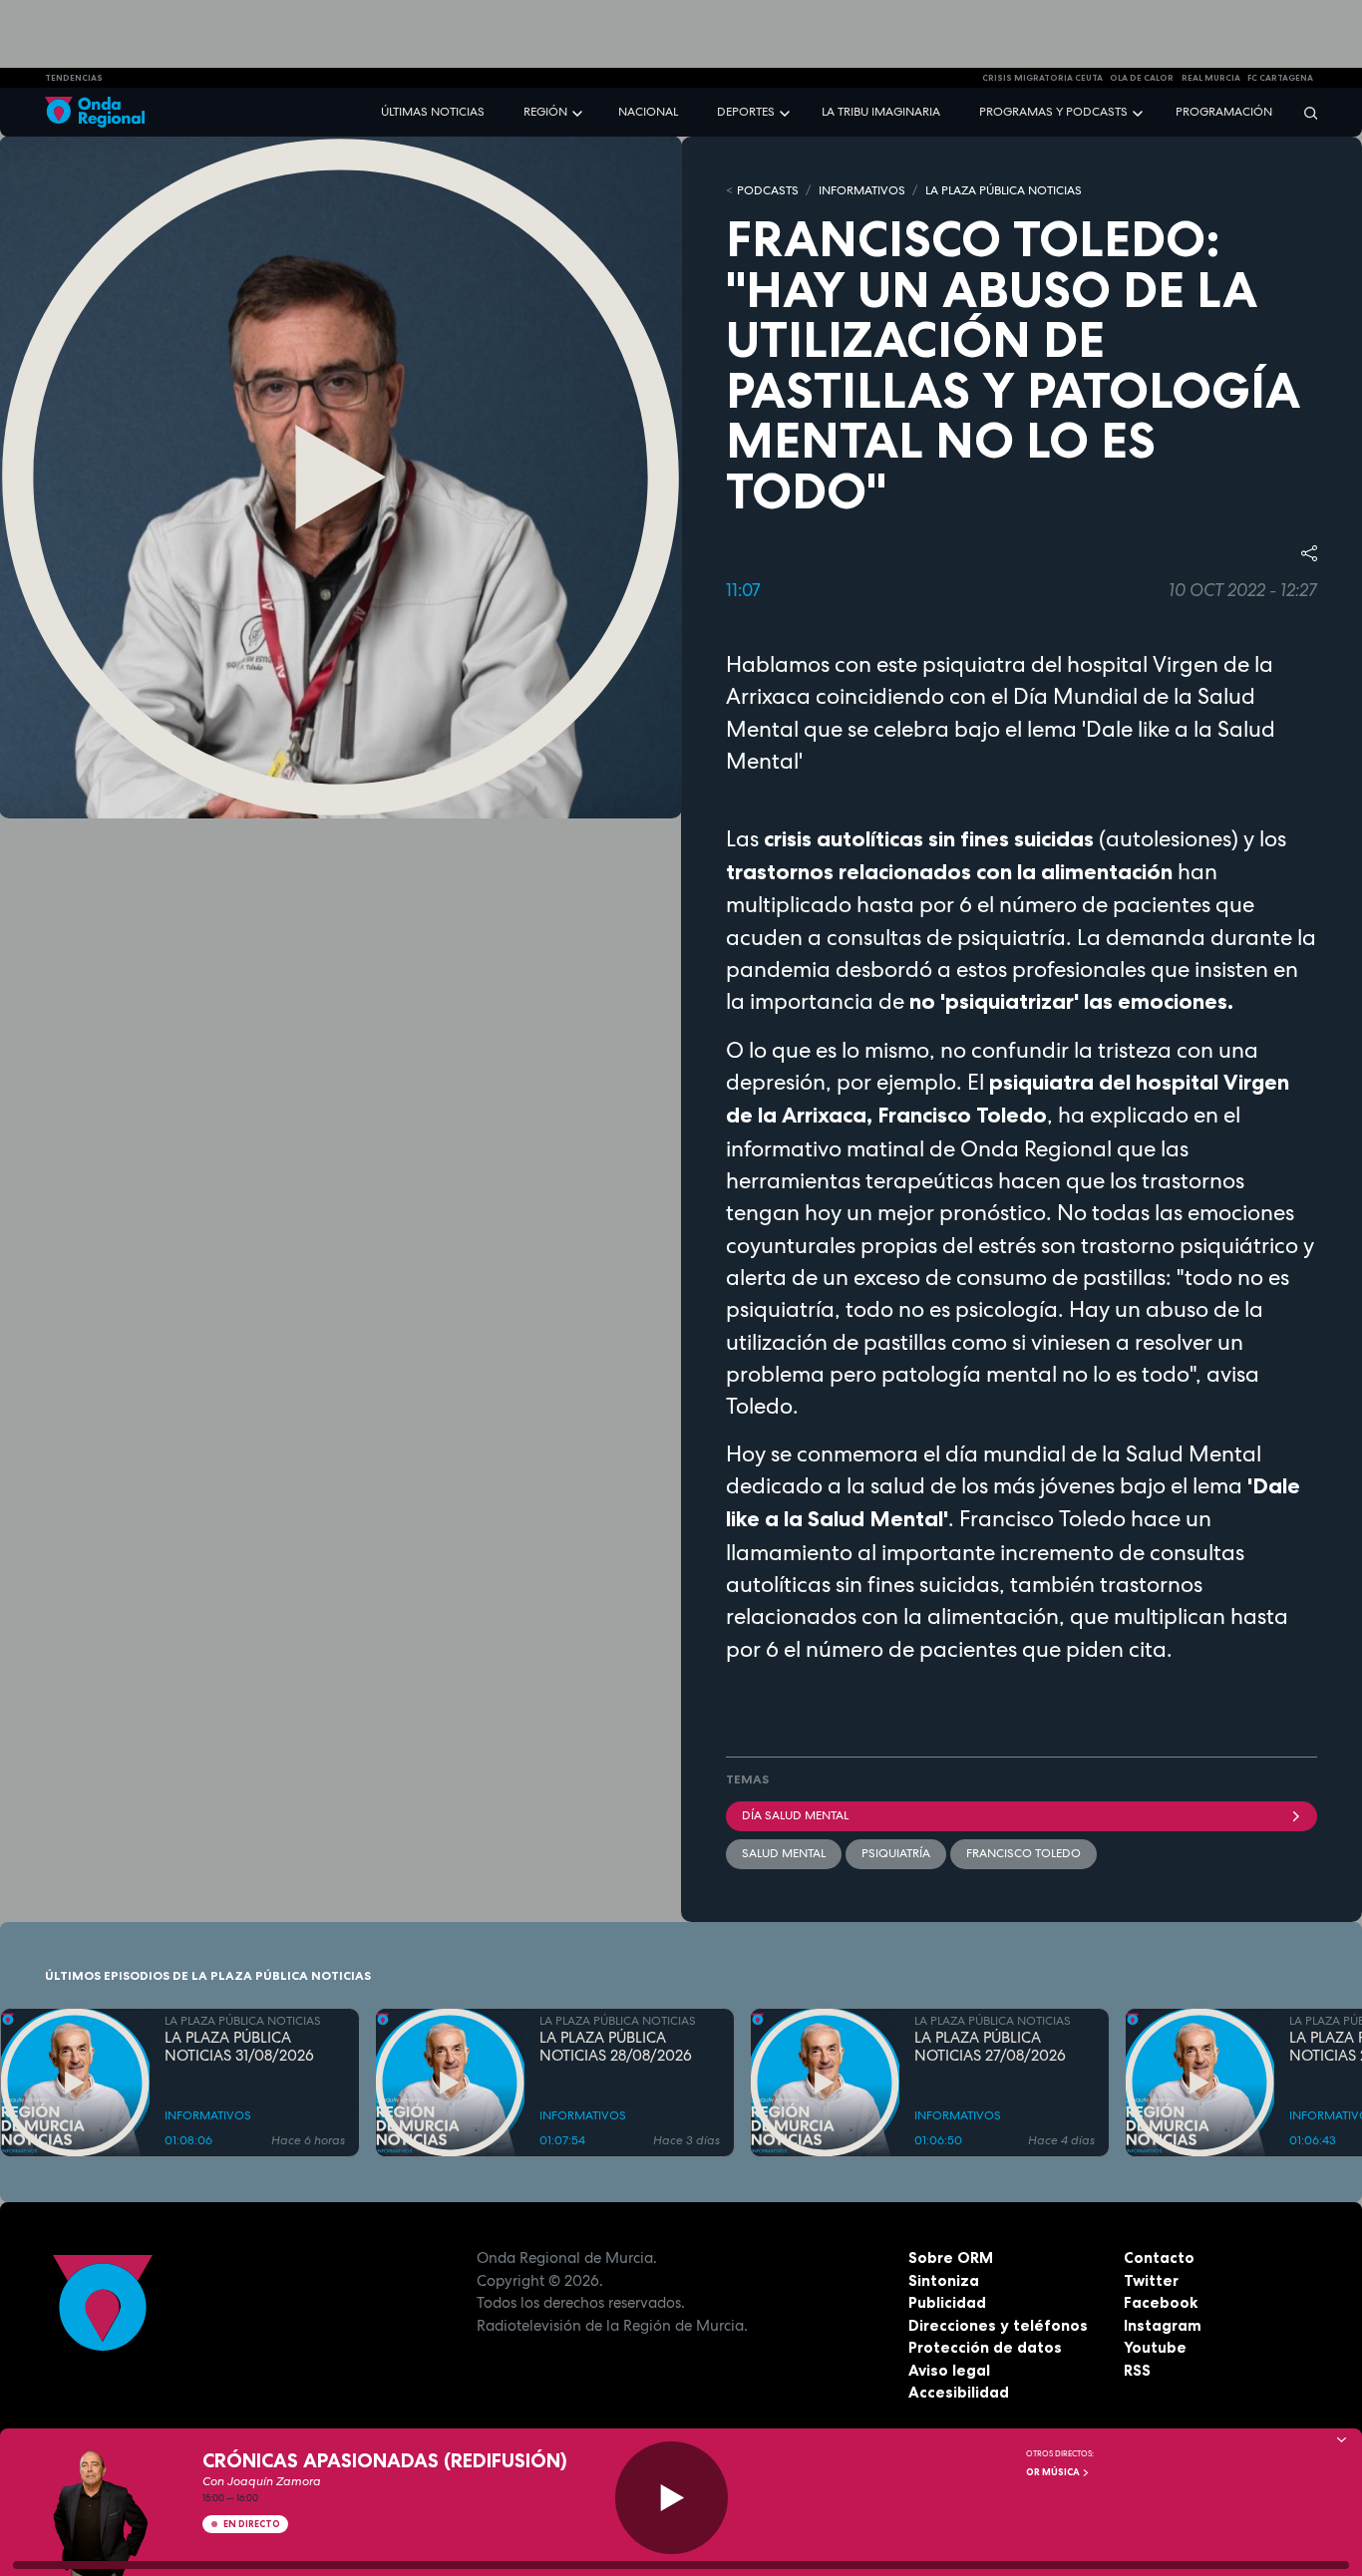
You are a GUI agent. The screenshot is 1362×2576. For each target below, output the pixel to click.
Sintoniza (944, 2280)
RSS (1137, 2370)
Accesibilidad (959, 2392)
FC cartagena (1280, 78)
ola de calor (1142, 78)
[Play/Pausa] (672, 2498)
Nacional (648, 112)
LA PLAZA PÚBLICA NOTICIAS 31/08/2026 (239, 2048)
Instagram (1163, 2325)
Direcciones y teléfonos (998, 2325)
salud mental (784, 1853)
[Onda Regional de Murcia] (95, 112)
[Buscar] (1304, 112)
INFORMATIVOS (862, 190)
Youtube (1155, 2347)
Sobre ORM (951, 2257)
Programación (1224, 112)
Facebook (1161, 2302)
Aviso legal (949, 2370)
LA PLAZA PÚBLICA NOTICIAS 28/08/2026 (616, 2048)
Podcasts (768, 190)
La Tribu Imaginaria (881, 112)
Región (545, 112)
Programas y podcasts (1053, 112)
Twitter (1151, 2280)
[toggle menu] (579, 111)
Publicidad (947, 2302)
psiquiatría (896, 1853)
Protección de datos (985, 2347)
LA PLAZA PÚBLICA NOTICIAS (1004, 190)
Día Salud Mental (795, 1815)
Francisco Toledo (1023, 1853)
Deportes (746, 112)
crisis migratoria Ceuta (1042, 78)
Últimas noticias (433, 112)
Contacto (1159, 2257)
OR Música (1054, 2472)
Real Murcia (1211, 78)
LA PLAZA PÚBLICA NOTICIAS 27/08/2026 (990, 2048)
